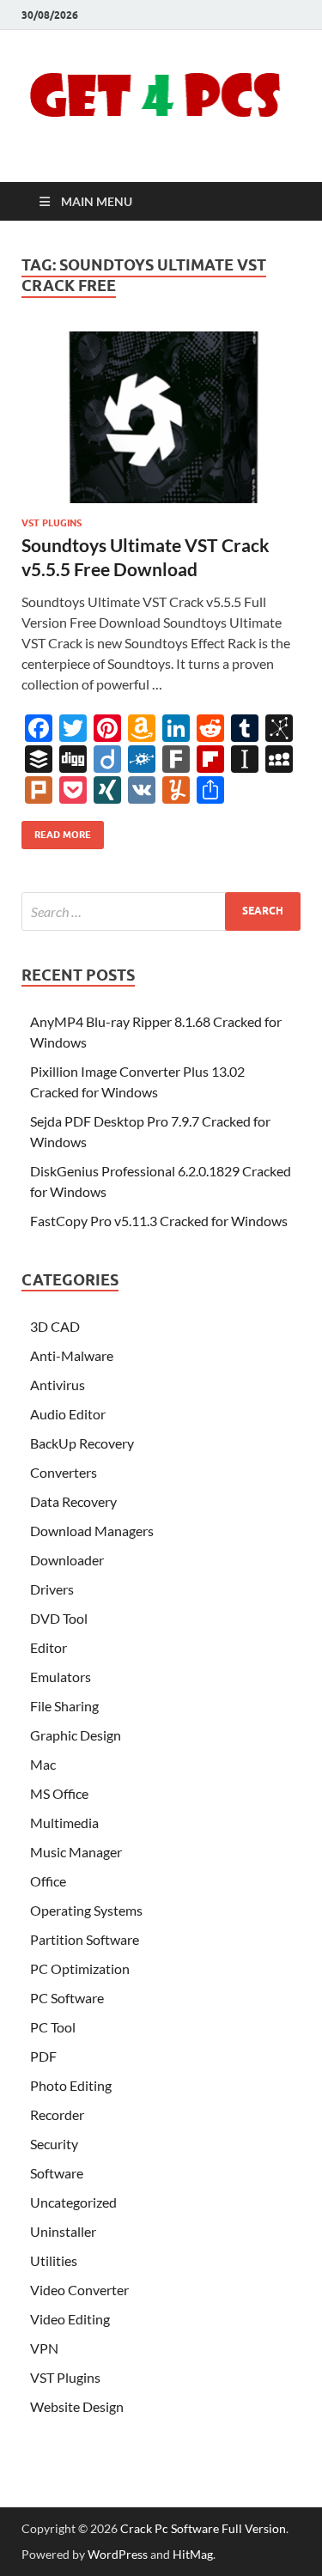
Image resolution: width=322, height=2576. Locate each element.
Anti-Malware (72, 1355)
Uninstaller (63, 2231)
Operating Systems (86, 1910)
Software (57, 2173)
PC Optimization (80, 1968)
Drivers (52, 1589)
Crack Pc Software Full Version (203, 2528)
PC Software (67, 1998)
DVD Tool (59, 1618)
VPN (44, 2348)
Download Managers (92, 1531)
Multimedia (64, 1823)
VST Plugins (52, 523)
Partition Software (85, 1939)
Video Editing (70, 2319)
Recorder (57, 2114)
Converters (64, 1472)
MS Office (59, 1793)
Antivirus (58, 1385)
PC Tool (53, 2027)
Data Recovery (73, 1501)
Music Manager (76, 1852)
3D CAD (55, 1326)
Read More (56, 831)
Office (48, 1881)
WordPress (118, 2554)
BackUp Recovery (82, 1443)
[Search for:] (161, 911)
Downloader (67, 1560)
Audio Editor (68, 1414)
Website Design (77, 2406)
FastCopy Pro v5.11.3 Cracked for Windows (159, 1221)
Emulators (61, 1677)
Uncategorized (73, 2202)
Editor (49, 1647)
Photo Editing (71, 2085)
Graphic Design (76, 1735)
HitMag (193, 2554)
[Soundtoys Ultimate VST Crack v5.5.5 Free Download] (161, 418)
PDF (43, 2056)
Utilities (54, 2260)
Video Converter (79, 2290)
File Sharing (64, 1706)
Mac (43, 1764)
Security (54, 2144)
